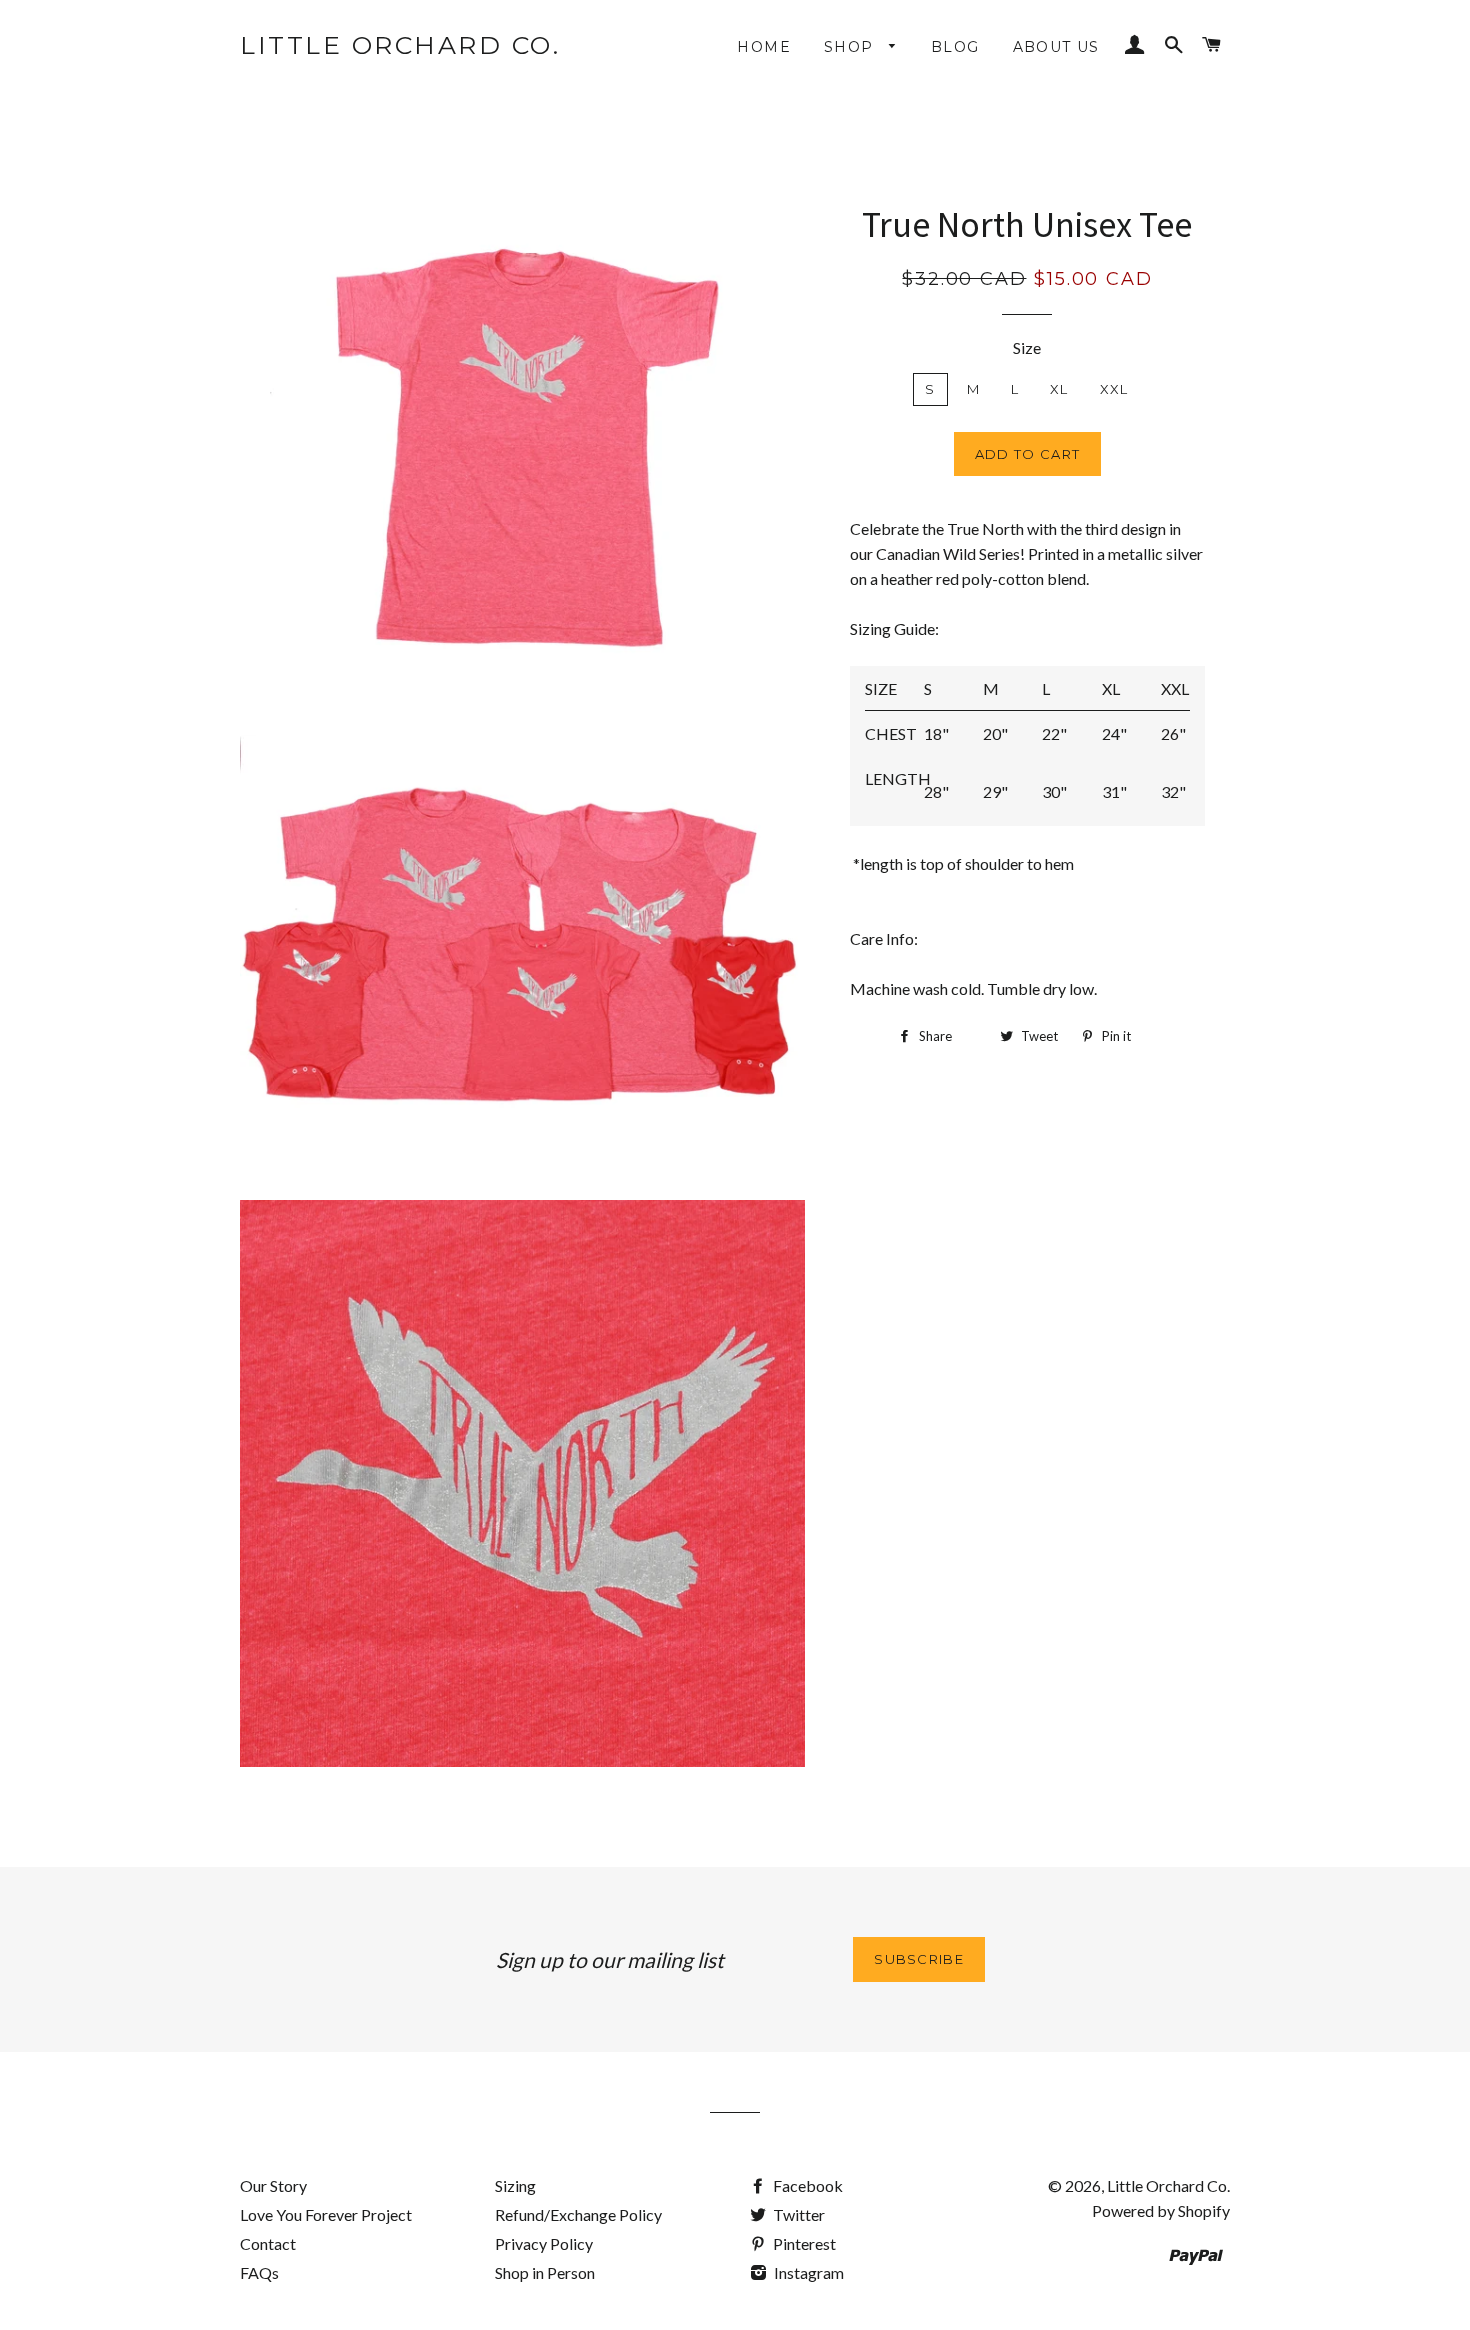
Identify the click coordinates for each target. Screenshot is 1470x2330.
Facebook (806, 2185)
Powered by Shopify (1161, 2210)
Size (1027, 347)
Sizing (515, 2185)
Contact (268, 2243)
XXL (1114, 389)
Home (764, 47)
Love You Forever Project (326, 2214)
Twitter (797, 2214)
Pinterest (803, 2243)
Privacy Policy (544, 2243)
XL (1059, 389)
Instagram (807, 2272)
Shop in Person (545, 2272)
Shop (851, 47)
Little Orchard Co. (400, 45)
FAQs (259, 2272)
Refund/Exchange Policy (578, 2214)
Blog (955, 47)
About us (1056, 47)
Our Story (273, 2185)
